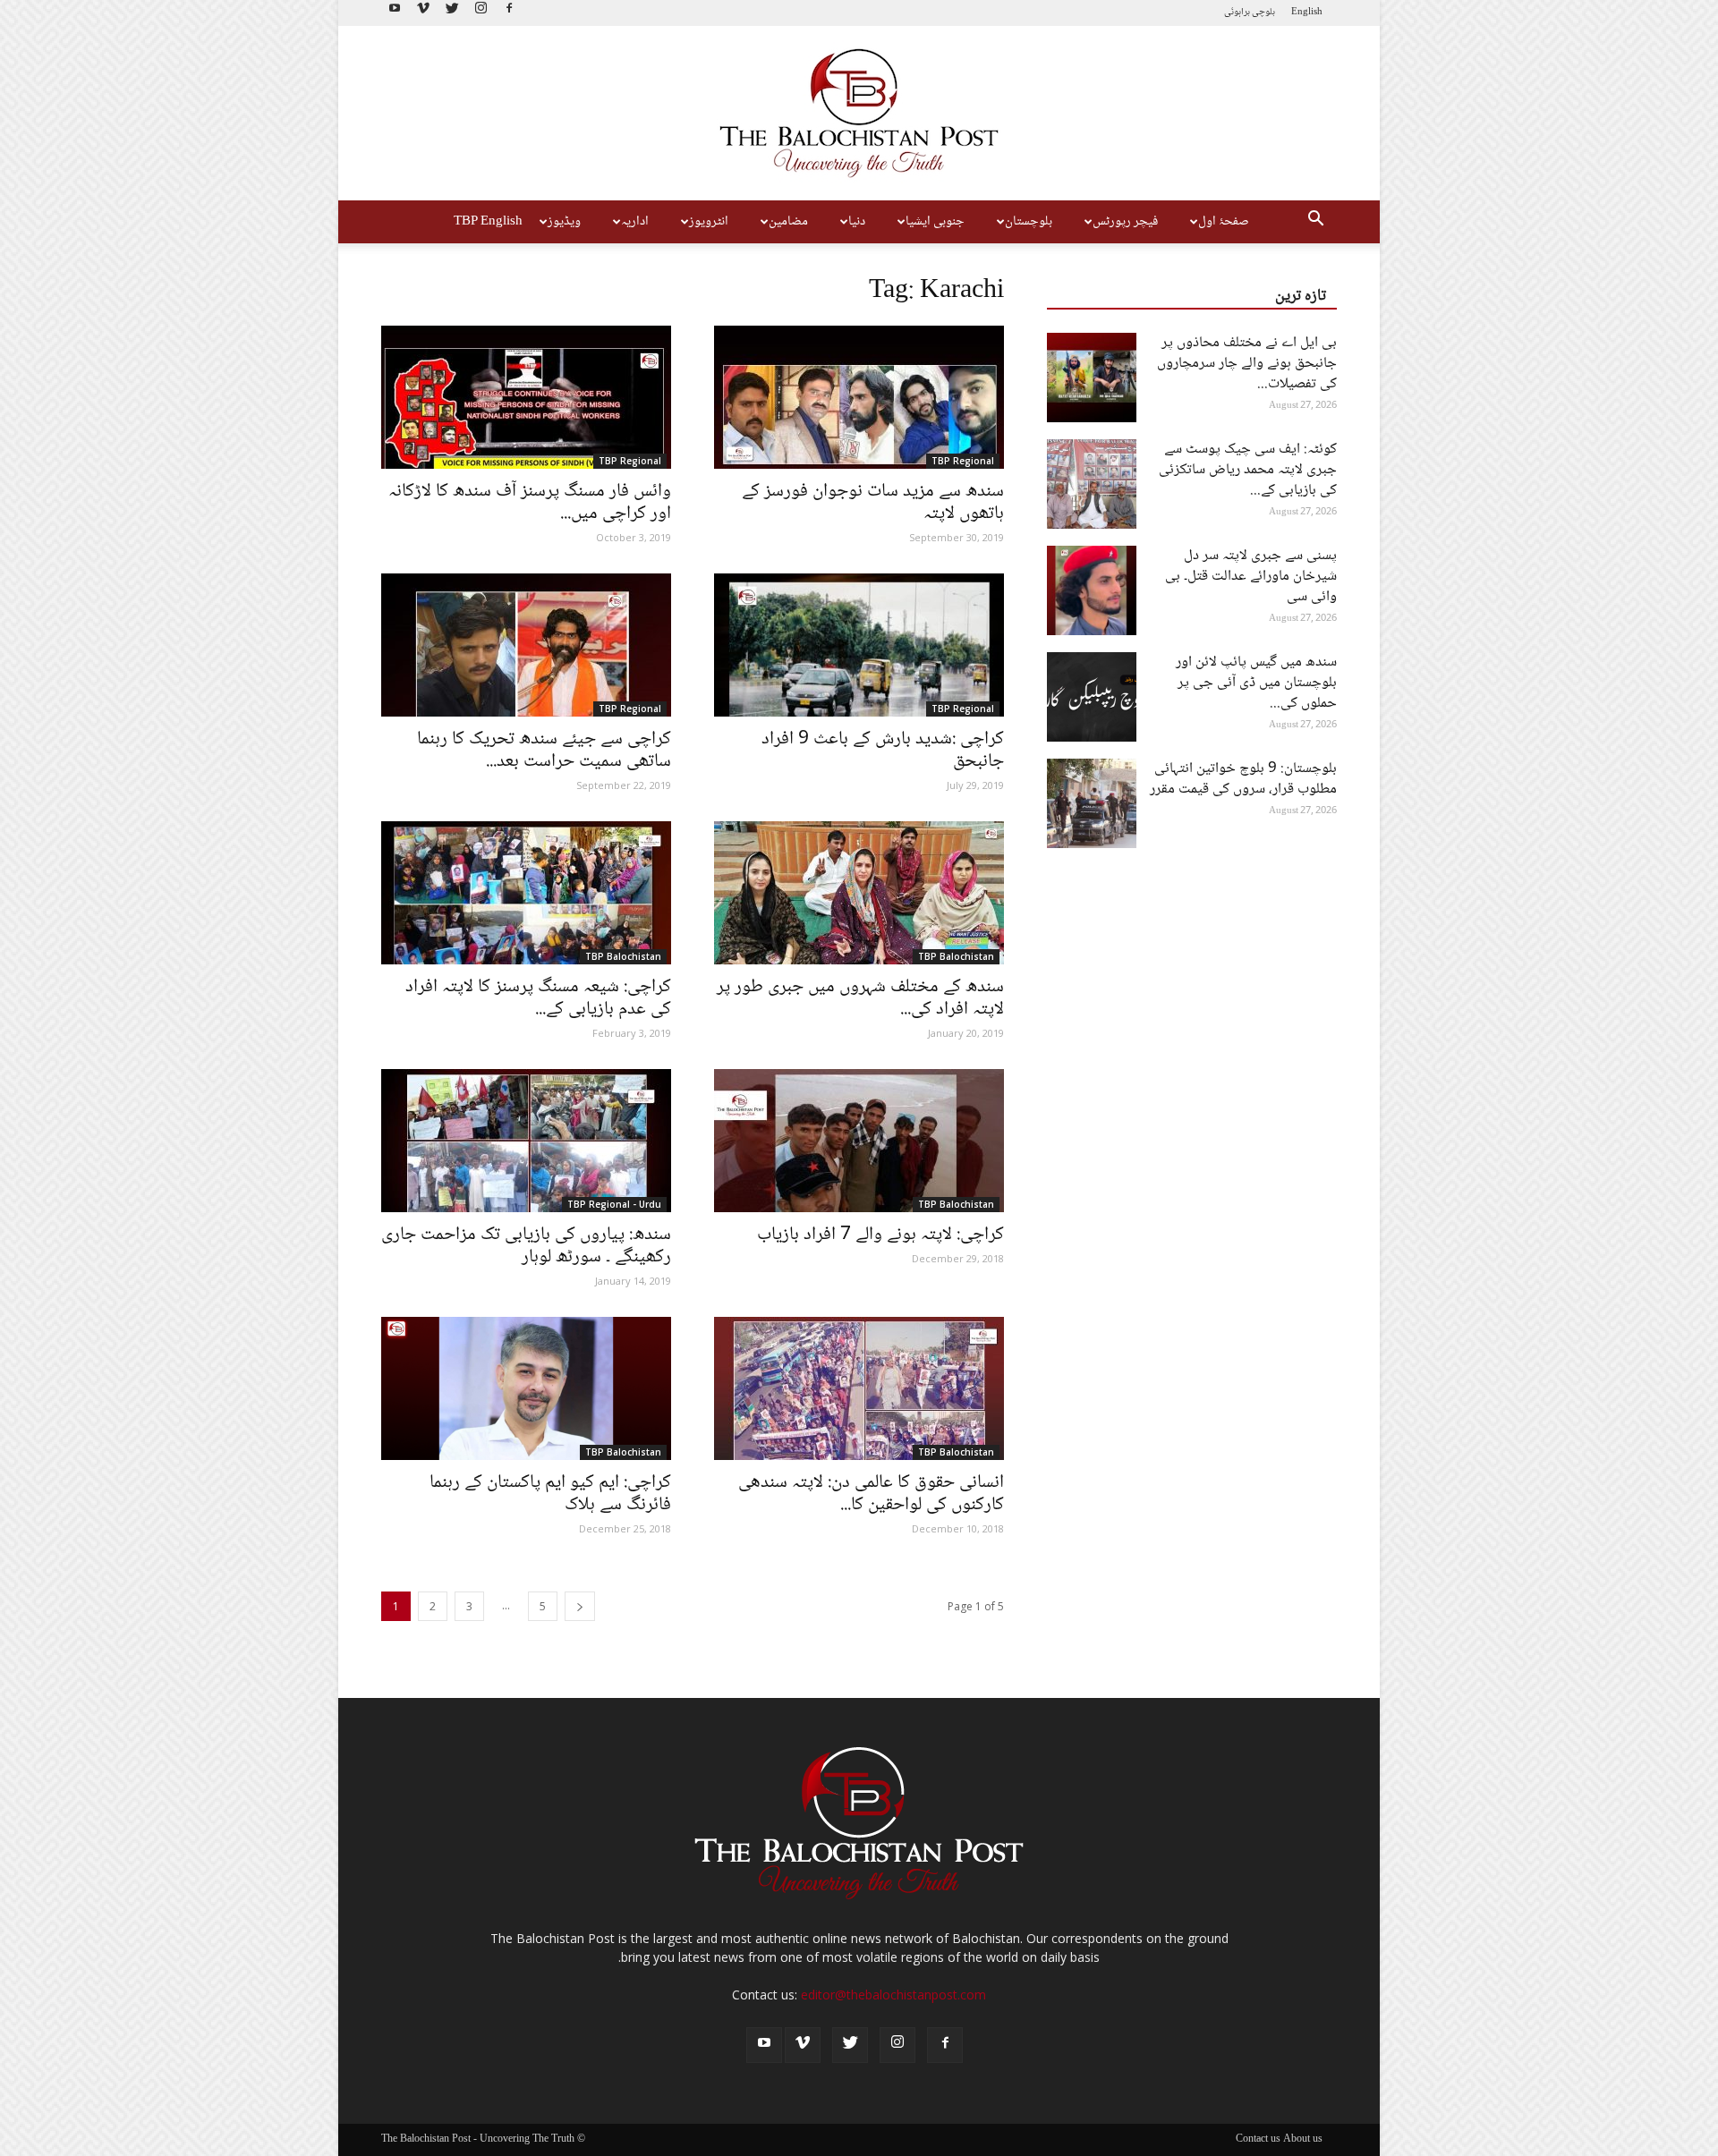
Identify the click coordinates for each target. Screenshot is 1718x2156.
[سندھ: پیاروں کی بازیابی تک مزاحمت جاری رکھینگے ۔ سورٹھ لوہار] (526, 1141)
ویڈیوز (564, 222)
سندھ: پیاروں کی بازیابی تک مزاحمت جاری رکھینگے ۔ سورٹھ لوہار (526, 1246)
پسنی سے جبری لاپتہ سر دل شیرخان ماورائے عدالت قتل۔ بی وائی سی (1251, 577)
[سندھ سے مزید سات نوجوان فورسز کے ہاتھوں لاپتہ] (859, 397)
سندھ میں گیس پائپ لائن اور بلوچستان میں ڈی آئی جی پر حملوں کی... (1256, 683)
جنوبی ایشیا (935, 222)
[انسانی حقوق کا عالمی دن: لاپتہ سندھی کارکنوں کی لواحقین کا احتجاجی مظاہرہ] (859, 1388)
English (1307, 12)
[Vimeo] (423, 13)
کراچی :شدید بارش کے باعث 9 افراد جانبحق (883, 751)
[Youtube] (395, 13)
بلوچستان (1029, 222)
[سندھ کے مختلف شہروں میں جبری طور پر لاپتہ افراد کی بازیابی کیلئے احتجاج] (859, 893)
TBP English (488, 222)
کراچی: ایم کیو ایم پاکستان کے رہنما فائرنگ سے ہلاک (550, 1494)
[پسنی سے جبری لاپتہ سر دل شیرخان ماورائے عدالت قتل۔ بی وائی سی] (1092, 590)
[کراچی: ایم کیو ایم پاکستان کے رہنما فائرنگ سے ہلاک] (526, 1388)
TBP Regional (630, 461)
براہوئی (1237, 12)
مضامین (788, 222)
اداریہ (635, 222)
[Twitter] (452, 13)
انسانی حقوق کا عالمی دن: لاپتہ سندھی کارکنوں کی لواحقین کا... (871, 1494)
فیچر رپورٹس (1125, 222)
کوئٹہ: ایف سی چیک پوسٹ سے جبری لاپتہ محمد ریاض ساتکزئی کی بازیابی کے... (1248, 470)
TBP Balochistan (623, 956)
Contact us (1258, 2140)
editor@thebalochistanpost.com (893, 1995)
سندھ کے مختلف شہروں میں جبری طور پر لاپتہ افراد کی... (860, 998)
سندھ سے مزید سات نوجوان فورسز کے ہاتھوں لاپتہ (873, 503)
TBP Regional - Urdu (614, 1204)
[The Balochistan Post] (859, 113)
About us (1303, 2140)
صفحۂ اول (1224, 222)
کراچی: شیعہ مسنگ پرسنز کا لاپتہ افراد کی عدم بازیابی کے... (538, 998)
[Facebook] (509, 13)
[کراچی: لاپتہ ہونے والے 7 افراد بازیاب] (859, 1141)
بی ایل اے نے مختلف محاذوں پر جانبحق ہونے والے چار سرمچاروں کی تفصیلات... (1247, 364)
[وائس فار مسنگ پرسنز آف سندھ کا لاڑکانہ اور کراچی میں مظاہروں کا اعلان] (526, 397)
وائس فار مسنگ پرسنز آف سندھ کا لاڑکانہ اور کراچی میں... (530, 503)
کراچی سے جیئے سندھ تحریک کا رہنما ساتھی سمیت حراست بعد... (544, 751)
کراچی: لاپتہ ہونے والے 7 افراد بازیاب (880, 1235)
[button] (1315, 222)
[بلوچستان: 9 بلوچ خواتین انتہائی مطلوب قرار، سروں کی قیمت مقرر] (1092, 803)
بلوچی (1263, 12)
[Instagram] (481, 13)
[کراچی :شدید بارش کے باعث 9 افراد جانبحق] (859, 645)
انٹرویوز (709, 222)
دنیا (857, 222)
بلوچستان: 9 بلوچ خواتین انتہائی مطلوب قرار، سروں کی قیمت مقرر (1243, 779)
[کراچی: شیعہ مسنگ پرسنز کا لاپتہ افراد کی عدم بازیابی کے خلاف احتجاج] (526, 893)
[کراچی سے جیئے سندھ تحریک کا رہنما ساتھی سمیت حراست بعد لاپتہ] (526, 645)
